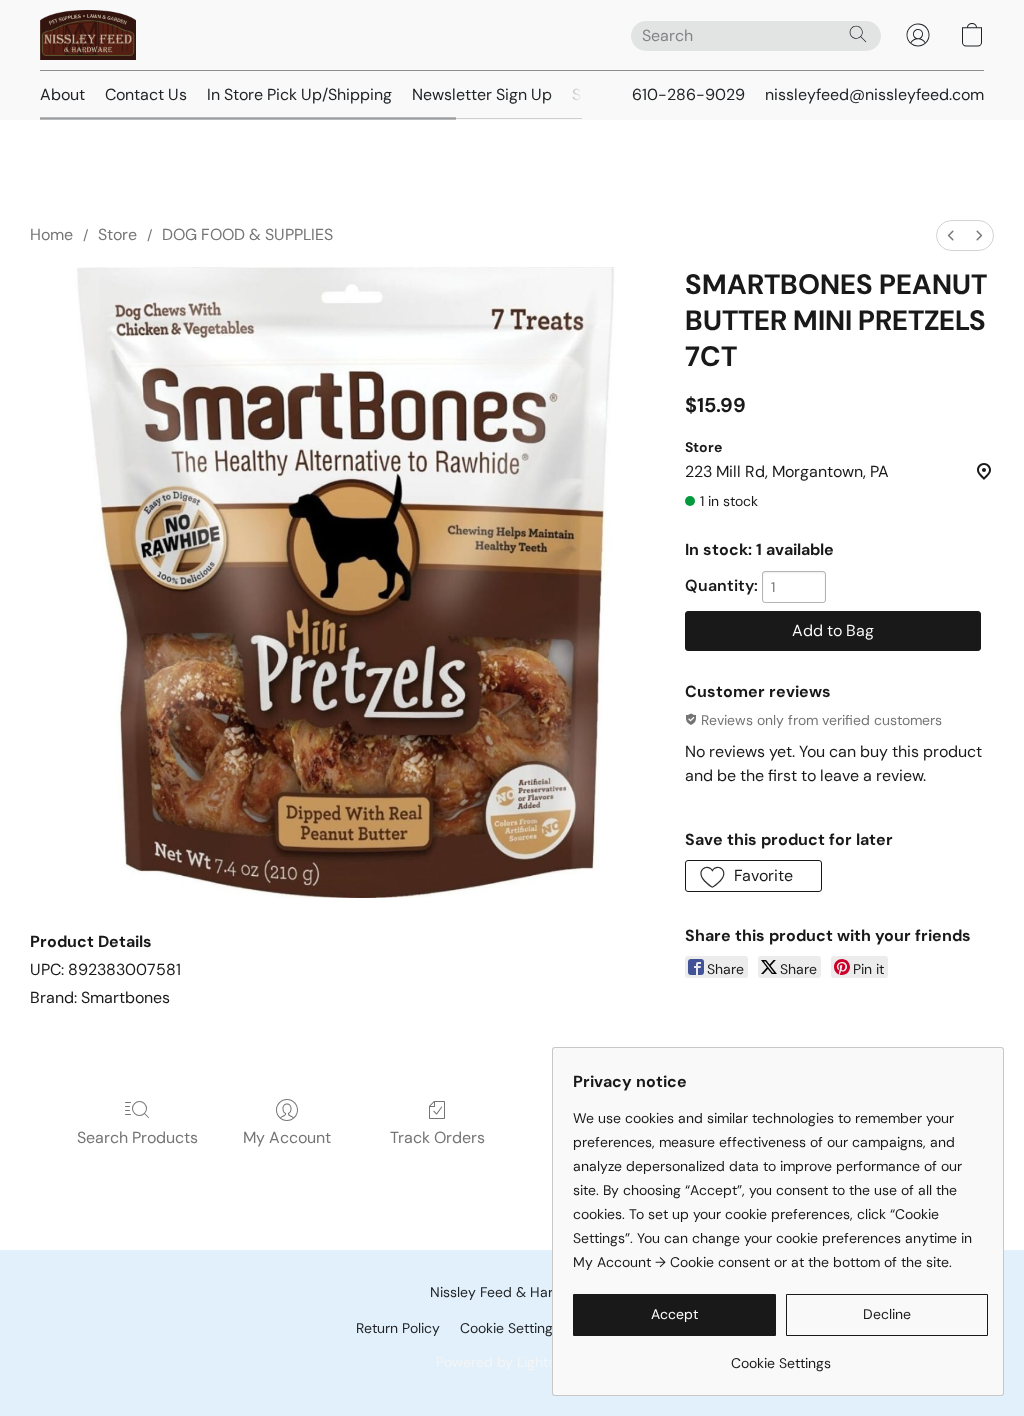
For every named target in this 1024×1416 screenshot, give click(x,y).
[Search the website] (858, 34)
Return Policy (398, 1328)
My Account (287, 1137)
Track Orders (437, 1137)
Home (51, 234)
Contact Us (146, 94)
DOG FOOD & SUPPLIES (247, 234)
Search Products (137, 1137)
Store (117, 234)
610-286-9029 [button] (688, 94)
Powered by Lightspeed (512, 1362)
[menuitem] (951, 235)
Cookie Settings (510, 1328)
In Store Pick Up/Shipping (299, 94)
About (62, 94)
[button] (88, 35)
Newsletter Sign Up (482, 94)
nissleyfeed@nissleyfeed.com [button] (874, 94)
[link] (780, 1355)
